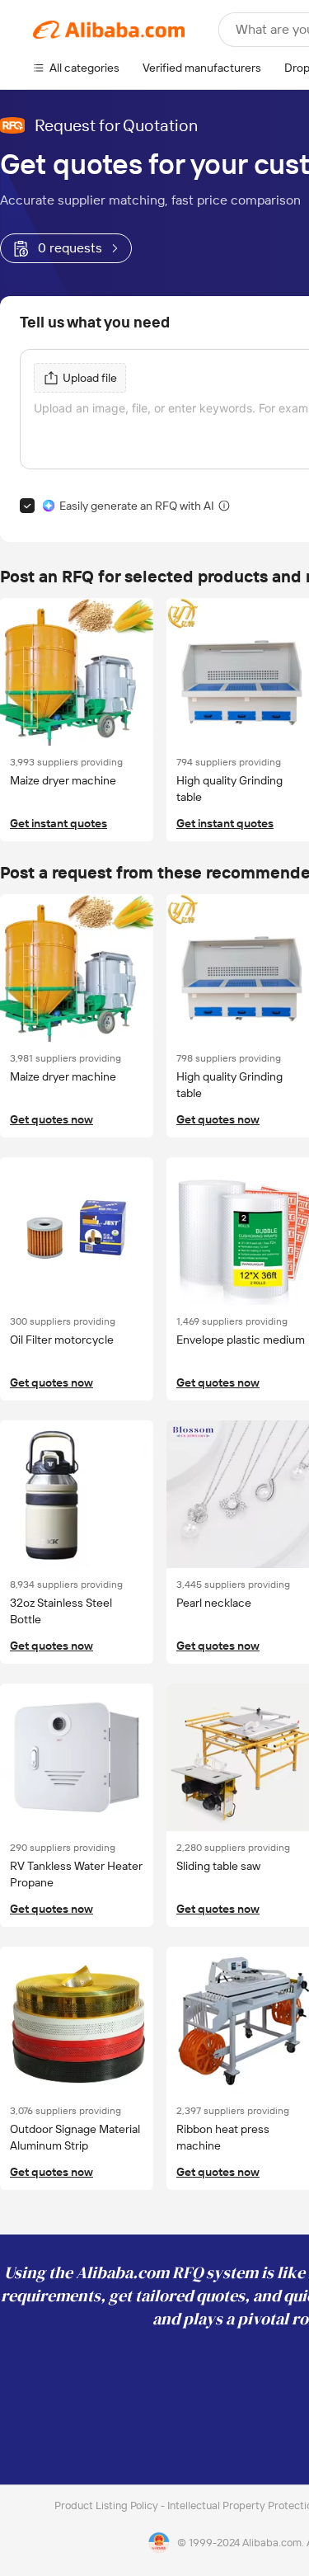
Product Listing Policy (108, 2505)
